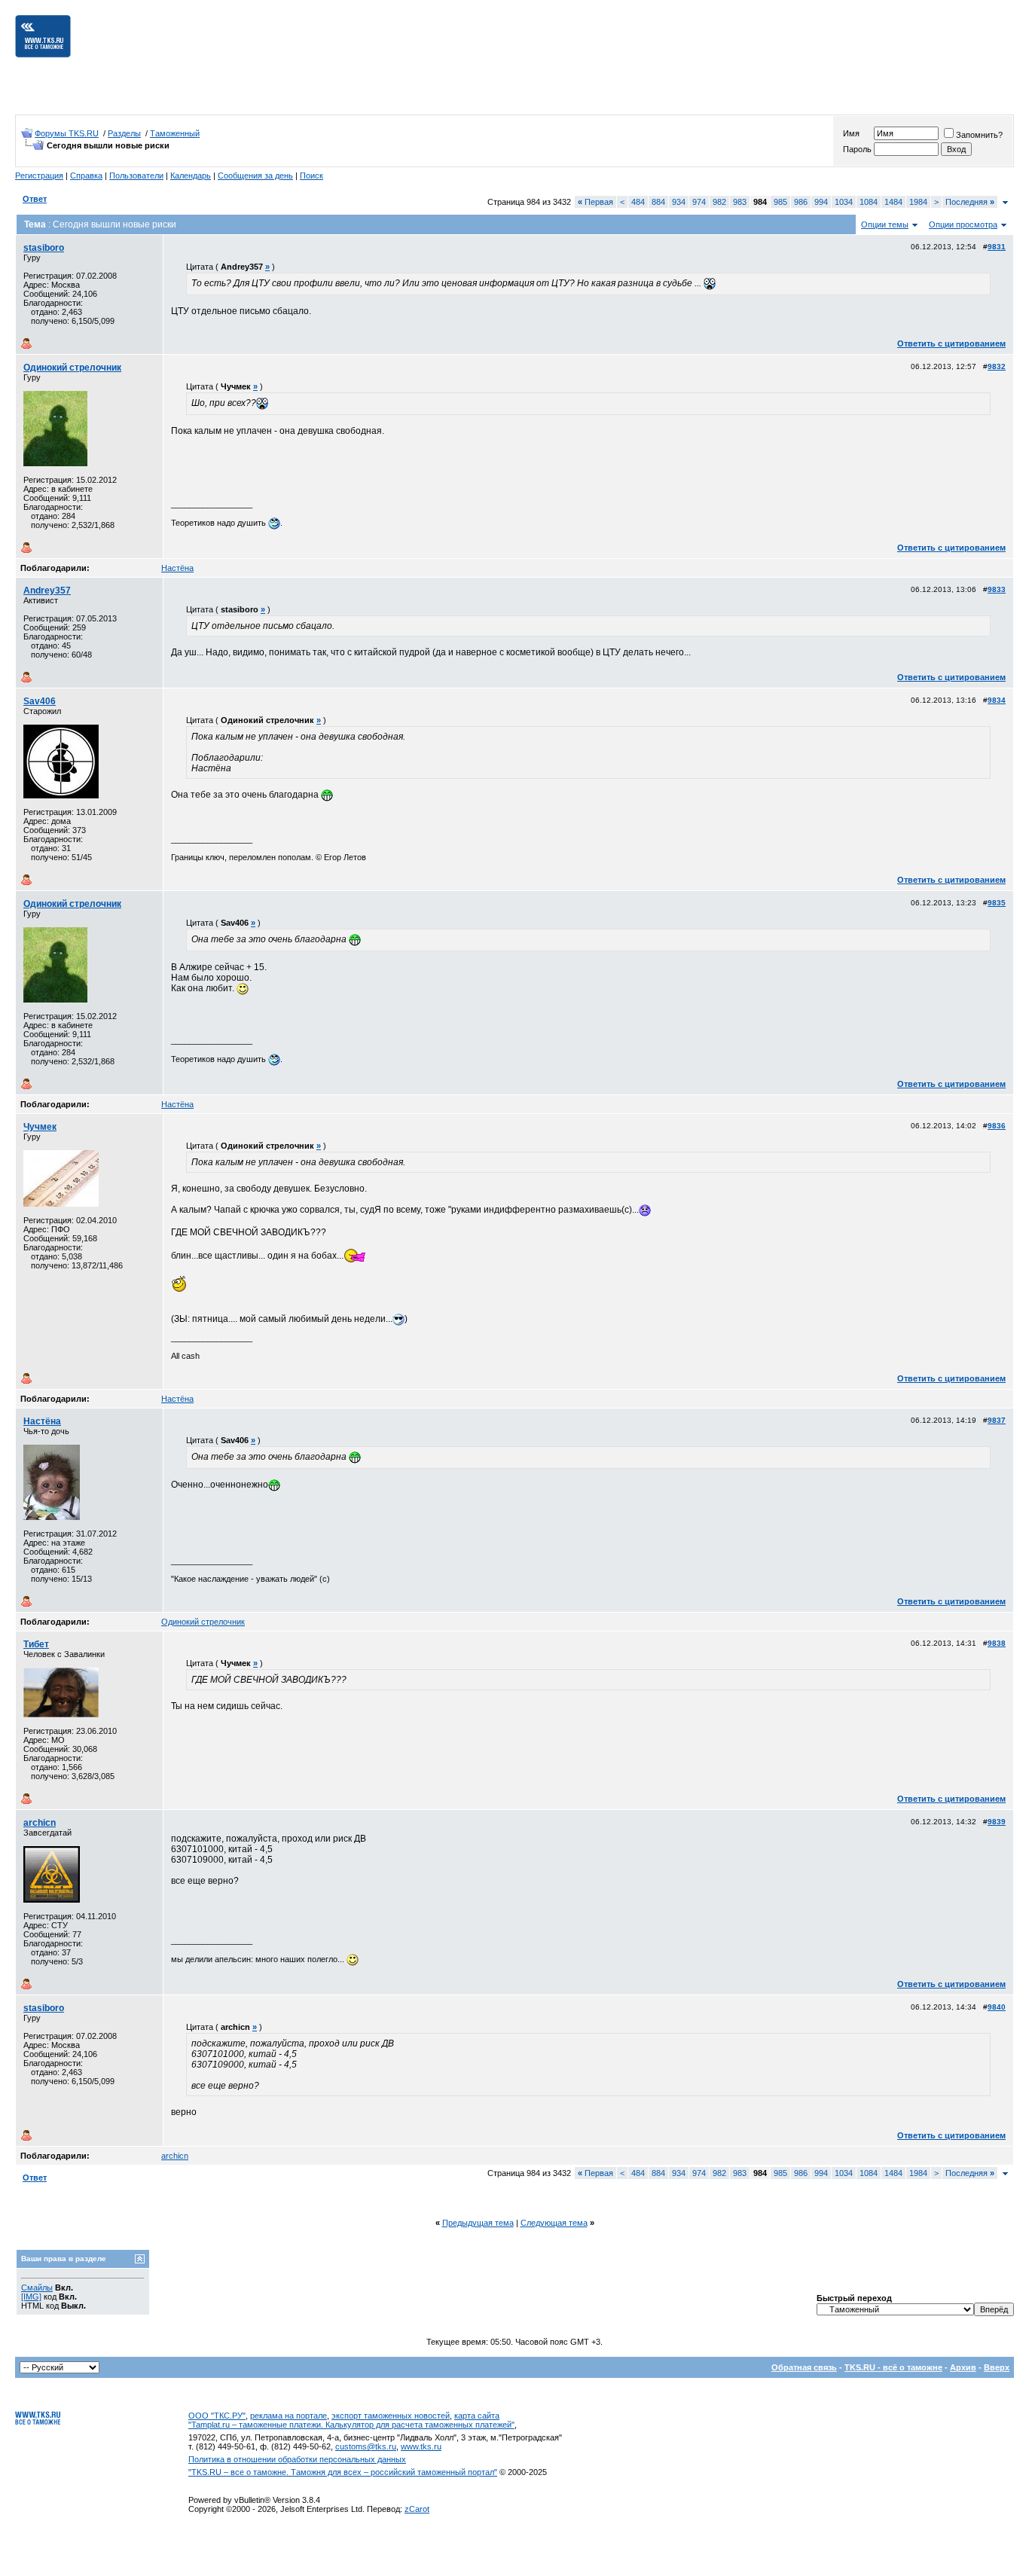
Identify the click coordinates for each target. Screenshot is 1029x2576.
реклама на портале (289, 2416)
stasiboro (44, 248)
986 (801, 202)
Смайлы (37, 2288)
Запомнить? (979, 135)
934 (679, 202)
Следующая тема (554, 2223)
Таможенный (175, 133)
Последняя (970, 202)
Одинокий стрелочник (72, 368)
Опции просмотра (963, 224)
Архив (963, 2367)
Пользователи (136, 175)
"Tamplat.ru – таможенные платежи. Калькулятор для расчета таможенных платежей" (351, 2425)
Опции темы (885, 224)
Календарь (191, 175)
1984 (918, 202)
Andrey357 (47, 591)
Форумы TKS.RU (67, 133)
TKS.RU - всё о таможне (893, 2367)
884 (658, 202)
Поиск (311, 175)
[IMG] (31, 2297)
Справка (86, 175)
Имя (851, 133)
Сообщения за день (255, 175)
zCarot (417, 2509)
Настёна (177, 568)
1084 (869, 202)
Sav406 (40, 701)
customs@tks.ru (366, 2446)
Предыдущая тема (478, 2223)
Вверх (997, 2367)
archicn (40, 1823)
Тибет (36, 1644)
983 (740, 202)
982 (719, 202)
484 (638, 202)
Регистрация (39, 175)
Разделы (124, 133)
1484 (893, 202)
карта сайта (477, 2416)
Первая (595, 202)
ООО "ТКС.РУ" (217, 2416)
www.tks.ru (421, 2446)
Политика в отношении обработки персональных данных (297, 2459)
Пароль (857, 149)
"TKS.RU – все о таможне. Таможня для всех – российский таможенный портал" (343, 2472)
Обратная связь (804, 2367)
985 (780, 202)
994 (821, 202)
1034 (844, 202)
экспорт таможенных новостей (391, 2416)
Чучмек (40, 1127)
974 (699, 202)
